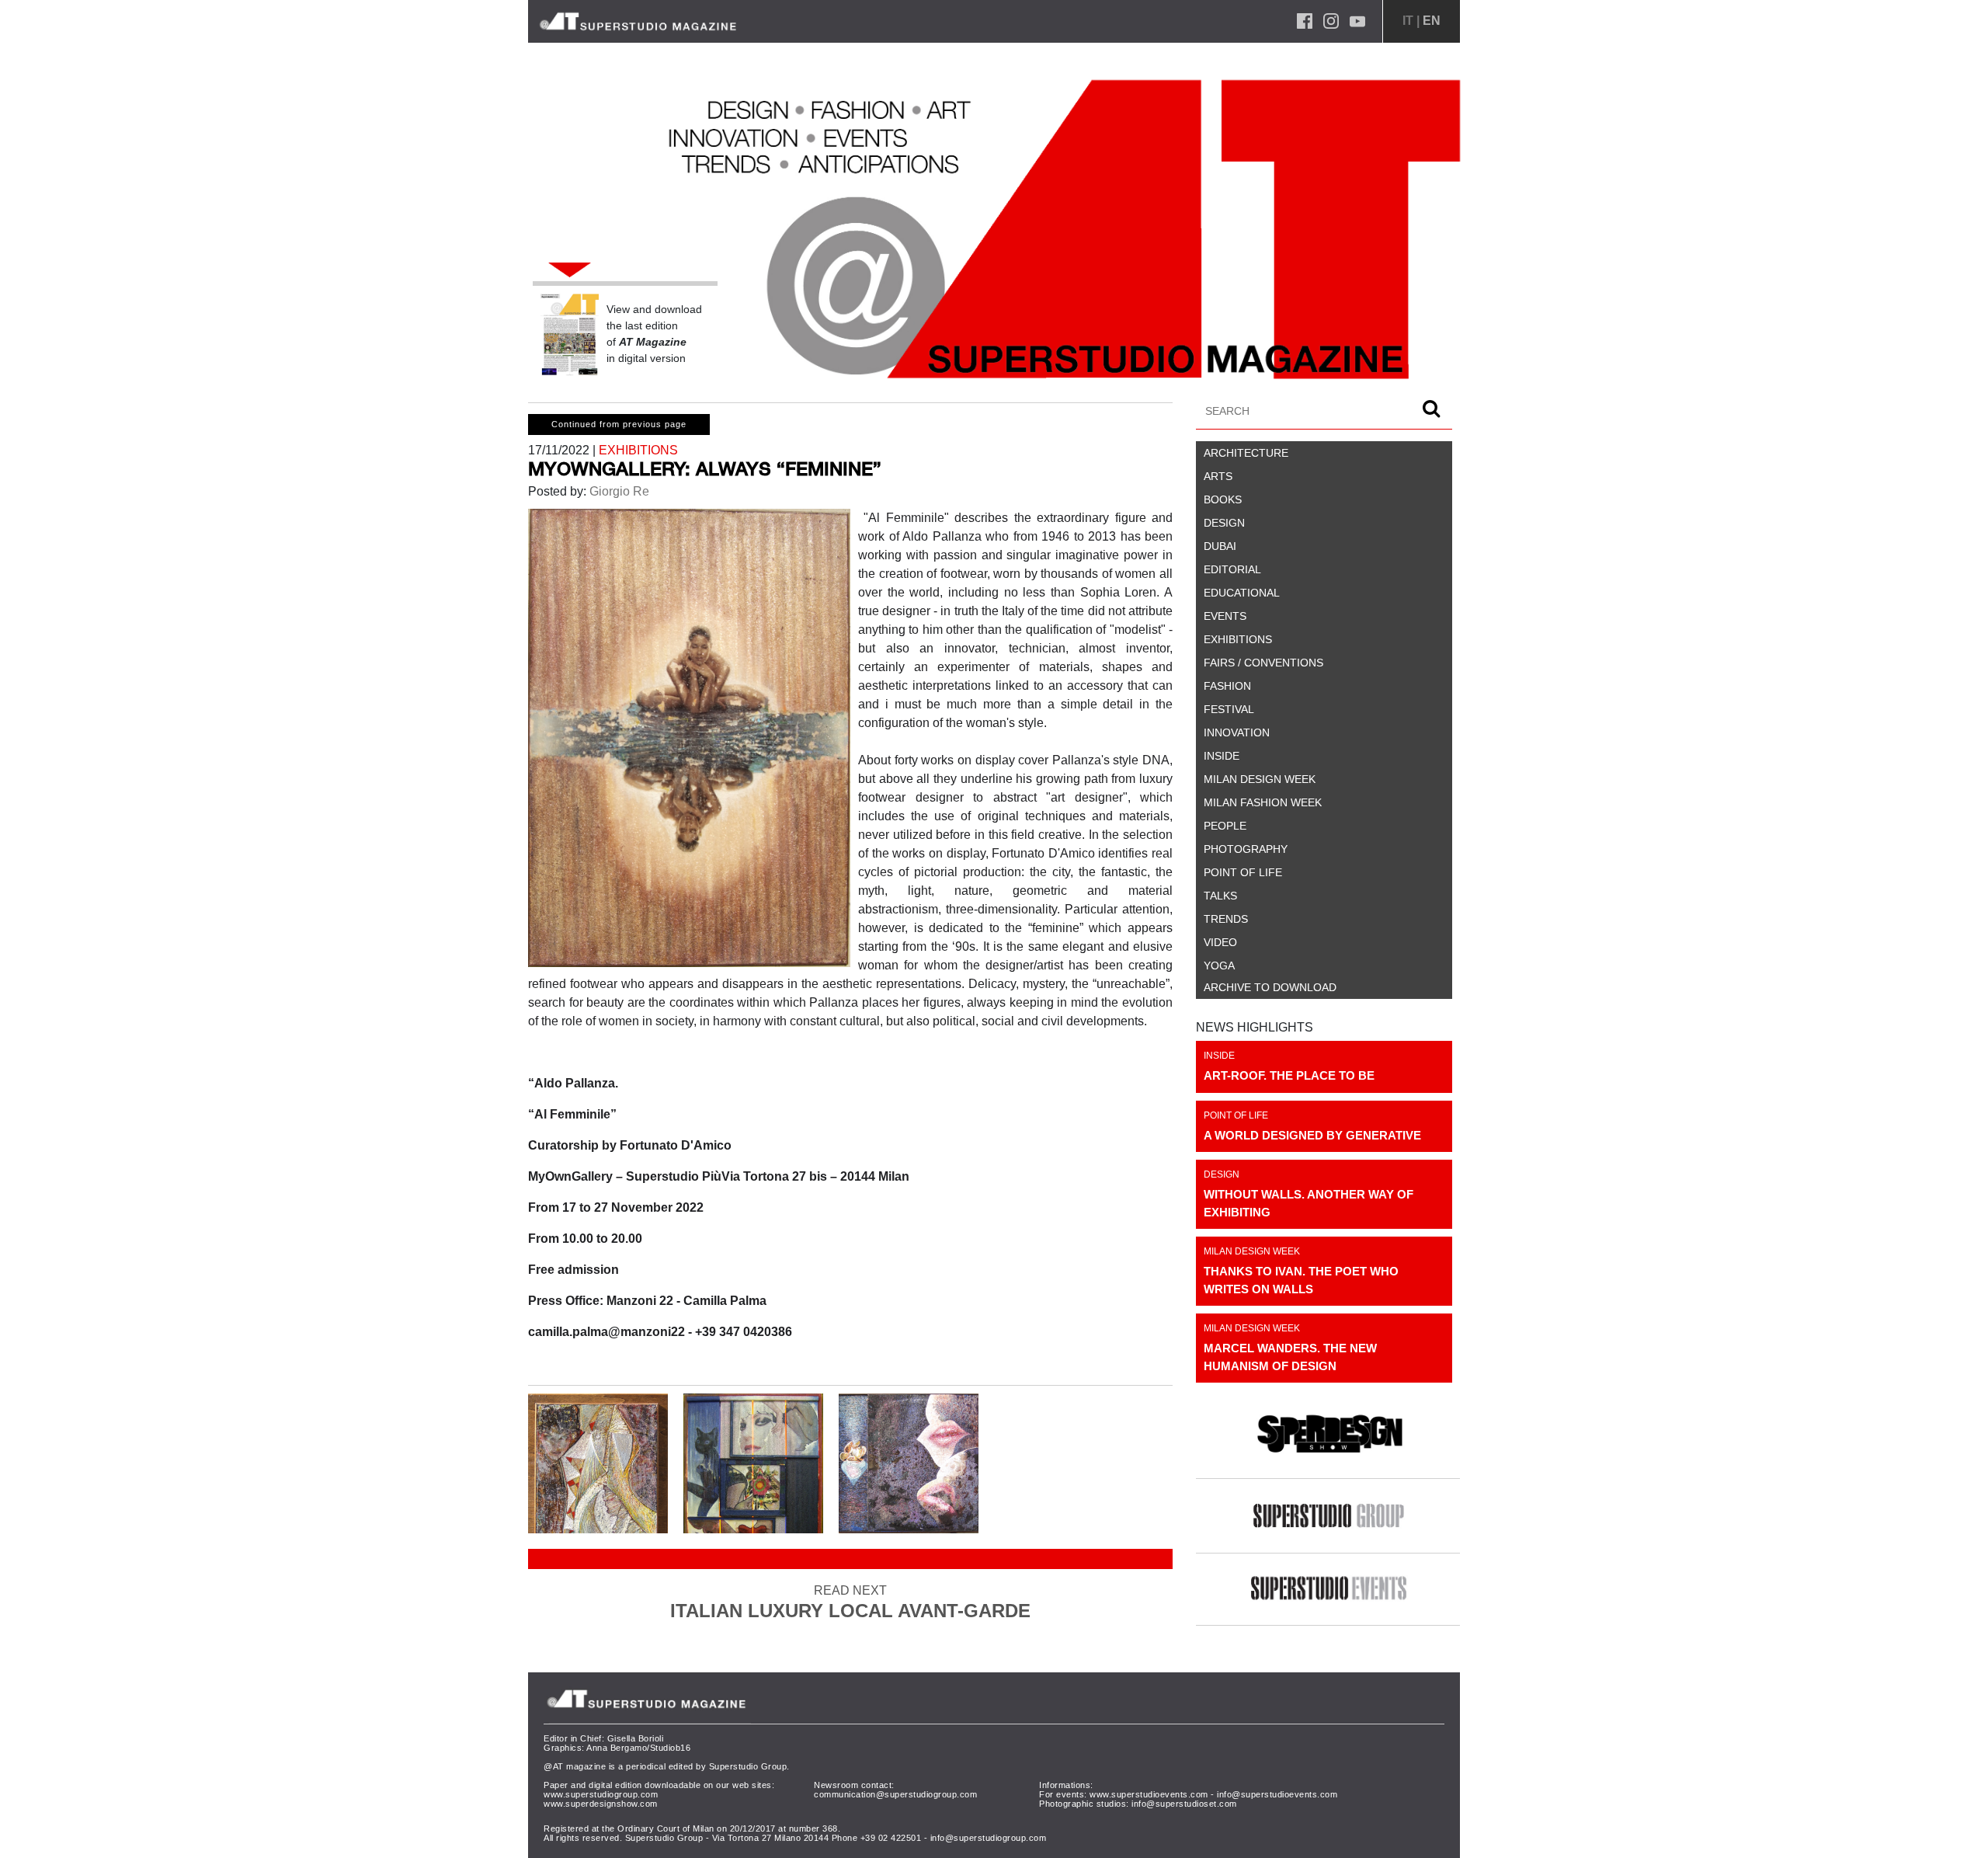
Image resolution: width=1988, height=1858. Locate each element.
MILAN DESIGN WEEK (1252, 1251)
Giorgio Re (618, 491)
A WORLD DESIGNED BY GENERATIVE (1312, 1135)
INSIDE (1219, 1056)
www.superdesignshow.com (601, 1804)
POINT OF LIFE (1236, 1115)
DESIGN (1222, 1174)
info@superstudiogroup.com (989, 1838)
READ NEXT (850, 1602)
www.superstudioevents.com (1149, 1794)
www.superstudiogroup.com (601, 1794)
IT (1408, 21)
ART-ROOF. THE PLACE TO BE (1289, 1075)
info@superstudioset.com (1184, 1804)
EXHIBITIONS (638, 450)
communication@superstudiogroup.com (895, 1794)
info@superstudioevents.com (1277, 1794)
